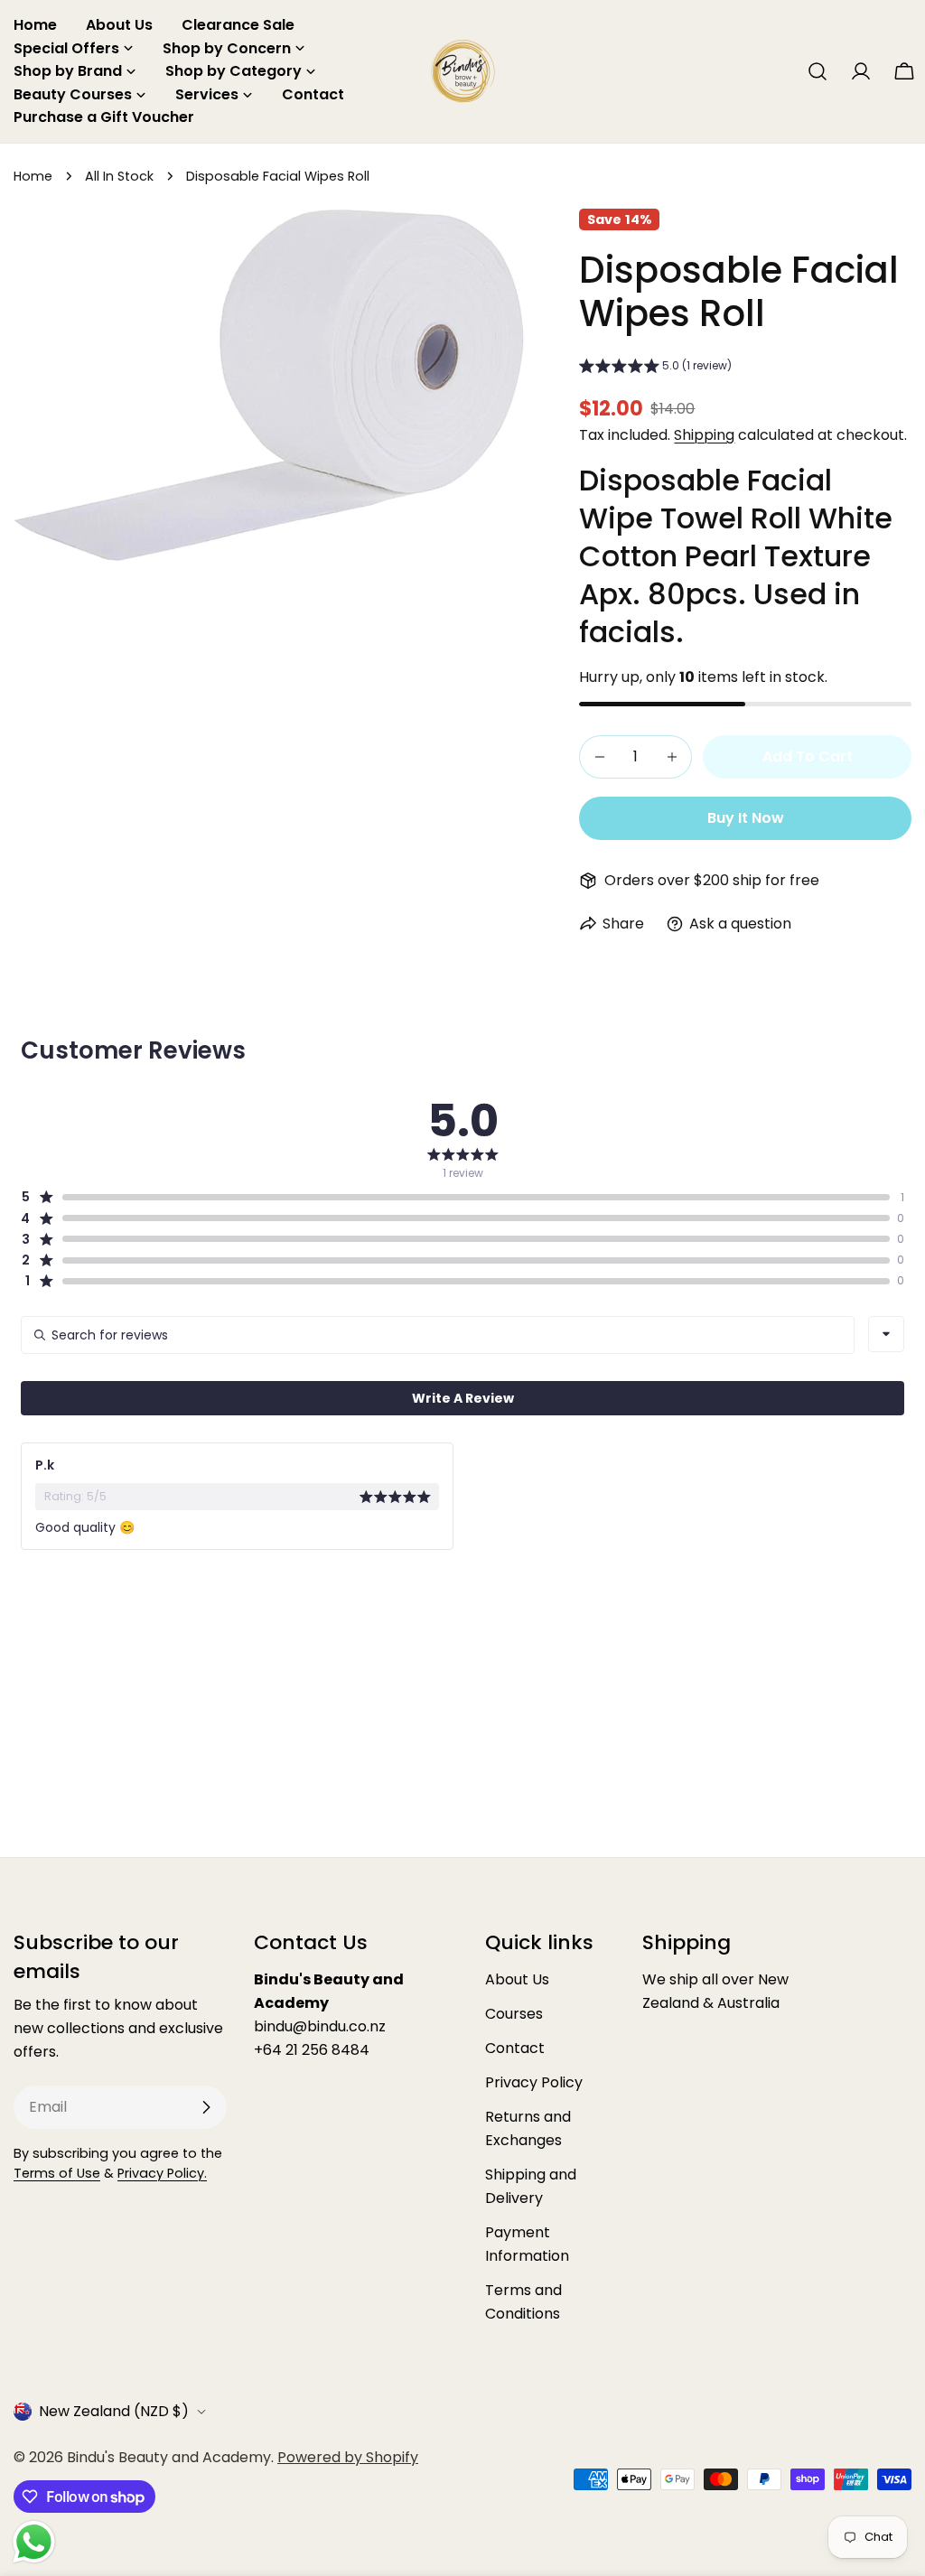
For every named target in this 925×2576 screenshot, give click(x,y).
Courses (514, 2014)
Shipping (704, 435)
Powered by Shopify (348, 2457)
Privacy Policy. (162, 2173)
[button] (655, 368)
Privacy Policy (534, 2082)
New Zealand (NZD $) (114, 2411)
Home (33, 176)
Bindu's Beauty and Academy (169, 2457)
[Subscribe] (206, 2107)
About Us (517, 1979)
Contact (515, 2048)
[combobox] (886, 1334)
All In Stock (119, 176)
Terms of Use (57, 2173)
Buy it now (746, 818)
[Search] (818, 71)
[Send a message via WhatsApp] (34, 2542)
